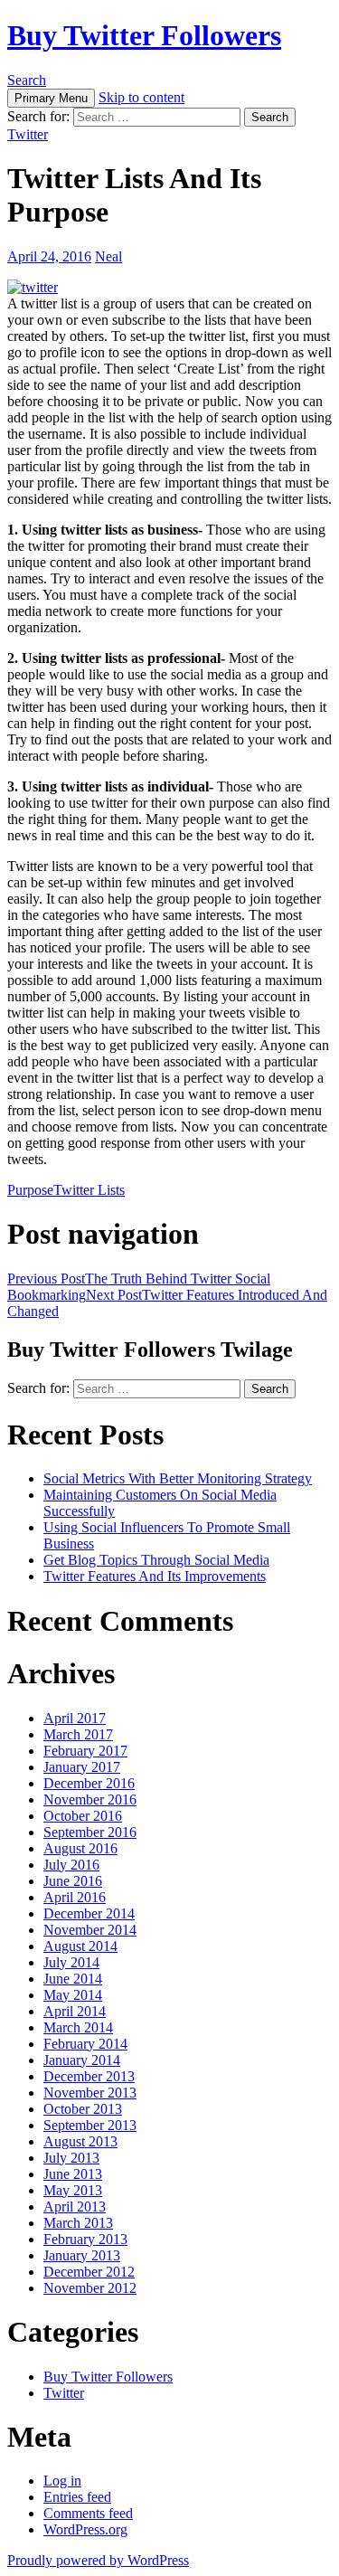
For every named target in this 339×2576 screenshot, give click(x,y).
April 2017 (75, 1718)
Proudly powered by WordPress (98, 2560)
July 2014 (71, 1962)
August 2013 (80, 2141)
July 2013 (71, 2158)
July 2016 (71, 1865)
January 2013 (82, 2255)
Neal (108, 256)
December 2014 (89, 1913)
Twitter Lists (89, 1190)
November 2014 (90, 1930)
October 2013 (83, 2109)
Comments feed (88, 2513)
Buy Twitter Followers (144, 35)
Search (27, 80)
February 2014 (85, 2044)
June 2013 (73, 2174)
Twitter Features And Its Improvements (155, 1576)
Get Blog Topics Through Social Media (156, 1560)
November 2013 (90, 2093)
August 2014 (80, 1946)
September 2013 (90, 2125)
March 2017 (78, 1734)
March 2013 (78, 2223)
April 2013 (75, 2207)
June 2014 (73, 1979)
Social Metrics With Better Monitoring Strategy (178, 1478)
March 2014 (78, 2027)
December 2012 (89, 2272)
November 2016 (90, 1799)
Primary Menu (51, 98)
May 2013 (73, 2190)
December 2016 (89, 1783)
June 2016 (73, 1881)
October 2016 (83, 1816)
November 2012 (90, 2288)
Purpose (30, 1190)
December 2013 (89, 2076)
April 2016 (75, 1897)
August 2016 (80, 1848)
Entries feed (77, 2497)
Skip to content (141, 97)
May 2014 (73, 1995)
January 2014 (82, 2060)
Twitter (28, 134)
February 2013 (85, 2239)
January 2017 (82, 1767)
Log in (62, 2481)
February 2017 (85, 1751)
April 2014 (75, 2011)
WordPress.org (85, 2529)
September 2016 (90, 1832)
